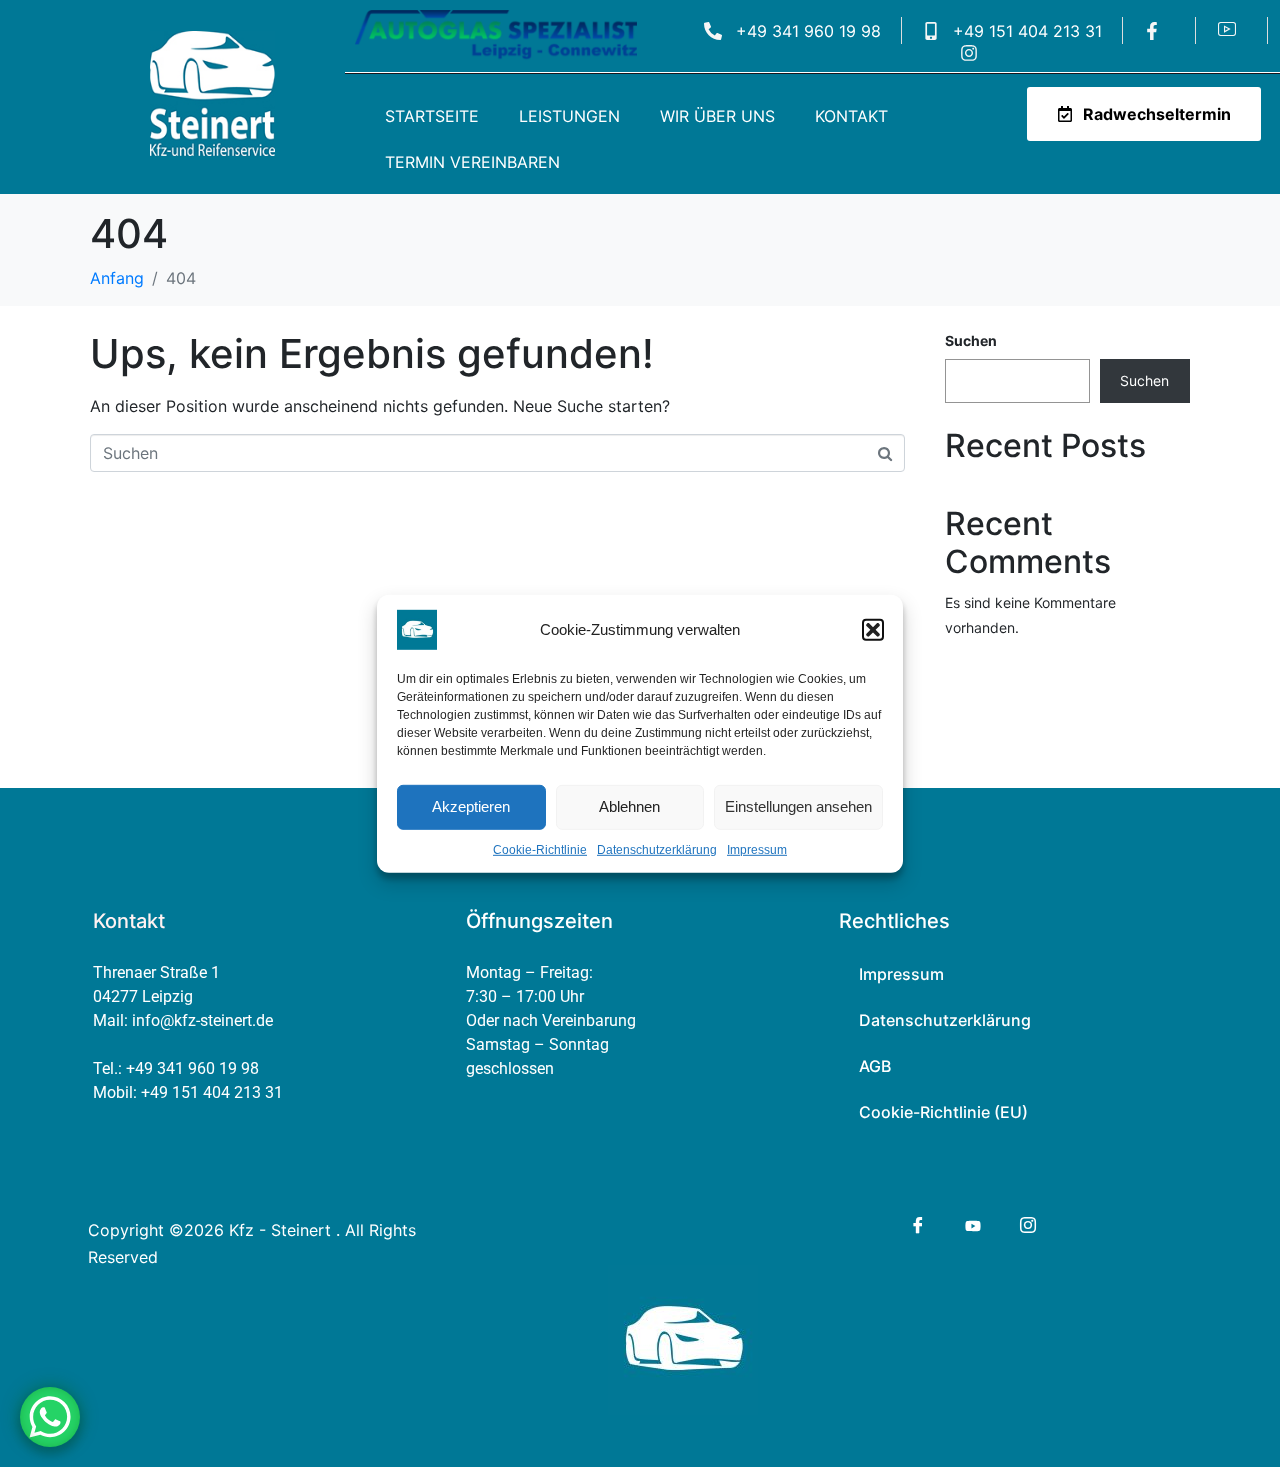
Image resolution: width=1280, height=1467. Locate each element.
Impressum (757, 849)
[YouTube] (971, 1224)
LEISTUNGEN (569, 116)
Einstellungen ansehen (798, 806)
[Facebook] (916, 1225)
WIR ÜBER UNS (717, 116)
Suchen (971, 340)
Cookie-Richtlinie (540, 849)
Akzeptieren (471, 806)
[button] (873, 629)
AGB (875, 1066)
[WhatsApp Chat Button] (50, 1417)
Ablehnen (629, 806)
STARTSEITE (432, 116)
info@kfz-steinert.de (202, 1020)
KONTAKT (851, 116)
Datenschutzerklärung (657, 849)
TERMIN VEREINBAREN (472, 162)
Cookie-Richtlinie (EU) (943, 1112)
